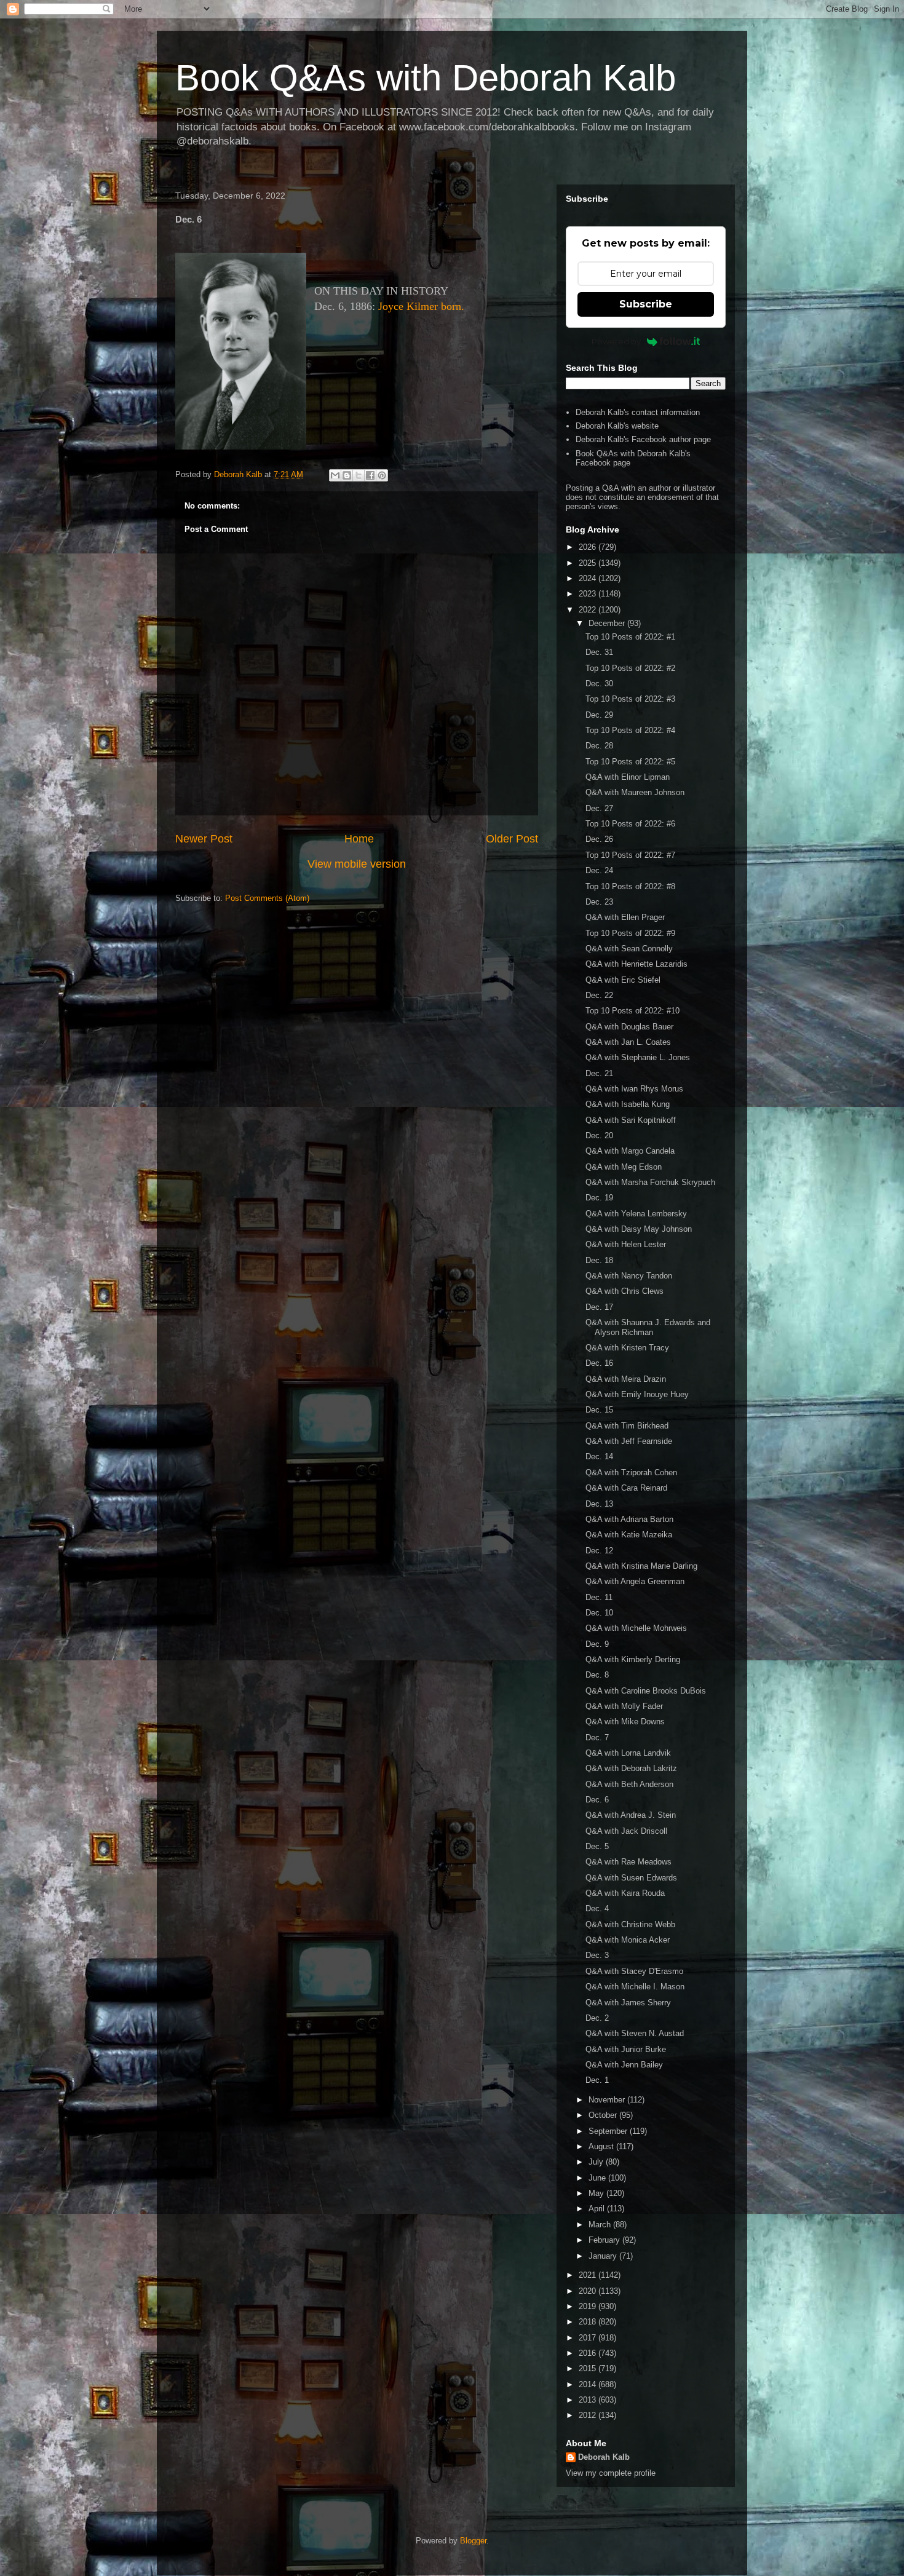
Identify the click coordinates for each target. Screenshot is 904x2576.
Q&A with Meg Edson (624, 1167)
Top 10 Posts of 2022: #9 (630, 933)
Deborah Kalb (604, 2457)
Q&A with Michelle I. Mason (635, 1987)
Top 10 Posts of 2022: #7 (630, 855)
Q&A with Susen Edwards (631, 1878)
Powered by (616, 341)
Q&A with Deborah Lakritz (631, 1768)
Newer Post (204, 839)
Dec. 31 (599, 652)
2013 (589, 2400)
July (597, 2162)
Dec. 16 (599, 1363)
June (598, 2178)
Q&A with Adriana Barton (629, 1519)
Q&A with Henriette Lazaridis (636, 964)
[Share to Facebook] (370, 475)
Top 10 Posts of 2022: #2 (630, 668)
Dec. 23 (599, 902)
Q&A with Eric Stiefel (623, 980)
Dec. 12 (599, 1551)
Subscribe (646, 304)
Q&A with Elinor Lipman (628, 777)
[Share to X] (359, 475)
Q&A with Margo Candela (630, 1151)
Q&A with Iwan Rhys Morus (634, 1089)
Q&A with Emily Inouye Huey (637, 1394)
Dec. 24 (599, 870)
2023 (589, 594)
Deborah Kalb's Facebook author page (643, 439)
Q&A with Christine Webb (630, 1924)
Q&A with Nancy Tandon (629, 1276)
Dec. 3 (597, 1955)
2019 (589, 2306)
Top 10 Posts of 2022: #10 (632, 1011)
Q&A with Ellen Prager (625, 917)
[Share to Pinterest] (382, 475)
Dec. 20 (599, 1135)
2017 (589, 2338)
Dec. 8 (597, 1675)
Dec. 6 (597, 1800)
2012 (589, 2415)
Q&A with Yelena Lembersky (636, 1214)
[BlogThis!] (347, 475)
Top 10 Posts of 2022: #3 (630, 699)
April (598, 2209)
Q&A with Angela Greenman (635, 1581)
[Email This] (335, 475)
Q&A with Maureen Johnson (635, 792)
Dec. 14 (599, 1456)
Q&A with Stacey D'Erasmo (634, 1971)
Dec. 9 (597, 1644)
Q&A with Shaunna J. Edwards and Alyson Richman (648, 1327)
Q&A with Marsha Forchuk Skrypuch (650, 1182)
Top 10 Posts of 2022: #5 (630, 762)
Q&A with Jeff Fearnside (629, 1441)
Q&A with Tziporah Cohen (631, 1472)
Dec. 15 (599, 1410)
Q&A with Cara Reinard (626, 1488)
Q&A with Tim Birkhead (627, 1426)
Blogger (473, 2541)
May (597, 2193)
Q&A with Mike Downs (625, 1722)
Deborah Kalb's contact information (638, 412)
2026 (589, 547)
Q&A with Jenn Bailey (624, 2065)
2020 (589, 2291)
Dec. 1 (597, 2080)
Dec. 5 (597, 1846)
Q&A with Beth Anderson (629, 1784)
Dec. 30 (599, 684)
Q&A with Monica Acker (628, 1940)
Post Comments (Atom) (267, 898)
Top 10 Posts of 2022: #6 (630, 824)
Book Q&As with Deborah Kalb (426, 78)
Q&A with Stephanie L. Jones (638, 1057)
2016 (589, 2353)
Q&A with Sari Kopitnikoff (631, 1120)
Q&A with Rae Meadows (628, 1862)
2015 (589, 2368)
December (608, 623)
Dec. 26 (599, 839)
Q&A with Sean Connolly (629, 949)
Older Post (512, 839)
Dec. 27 (599, 808)
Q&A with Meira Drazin (626, 1379)
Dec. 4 (597, 1908)
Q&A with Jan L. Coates (628, 1042)
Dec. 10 (599, 1613)
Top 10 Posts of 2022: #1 (630, 637)
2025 (589, 563)
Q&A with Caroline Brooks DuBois (646, 1691)
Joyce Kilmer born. (421, 306)
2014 (589, 2384)
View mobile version (357, 864)
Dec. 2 (597, 2018)
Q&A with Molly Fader (624, 1706)
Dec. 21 (599, 1073)
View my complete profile (611, 2473)
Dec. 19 (599, 1198)
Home (359, 839)
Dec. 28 (599, 746)
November (608, 2100)
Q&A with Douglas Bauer (629, 1027)
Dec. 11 (599, 1597)
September (609, 2131)
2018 (589, 2322)
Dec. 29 (599, 715)
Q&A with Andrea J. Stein (631, 1815)
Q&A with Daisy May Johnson (639, 1229)
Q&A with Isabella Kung (628, 1104)
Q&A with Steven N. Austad (635, 2033)
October (604, 2115)
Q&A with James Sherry (628, 2003)
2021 (589, 2275)
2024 (589, 578)
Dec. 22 (599, 995)
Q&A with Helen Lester (626, 1244)
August (602, 2146)
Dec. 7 (597, 1738)
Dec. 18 (599, 1260)
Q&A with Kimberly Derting (633, 1659)
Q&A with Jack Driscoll (626, 1831)
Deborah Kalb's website (617, 426)
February (605, 2240)
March (601, 2225)
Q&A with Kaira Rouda (625, 1893)
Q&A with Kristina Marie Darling (641, 1566)
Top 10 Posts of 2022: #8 (630, 886)
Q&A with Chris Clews (624, 1291)
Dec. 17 (599, 1307)
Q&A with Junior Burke (626, 2049)
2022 (589, 610)
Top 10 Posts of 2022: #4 (630, 730)
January (604, 2256)
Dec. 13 (599, 1504)
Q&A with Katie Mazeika (629, 1535)
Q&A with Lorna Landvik (628, 1753)
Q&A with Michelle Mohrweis (636, 1628)
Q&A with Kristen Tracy (627, 1348)
